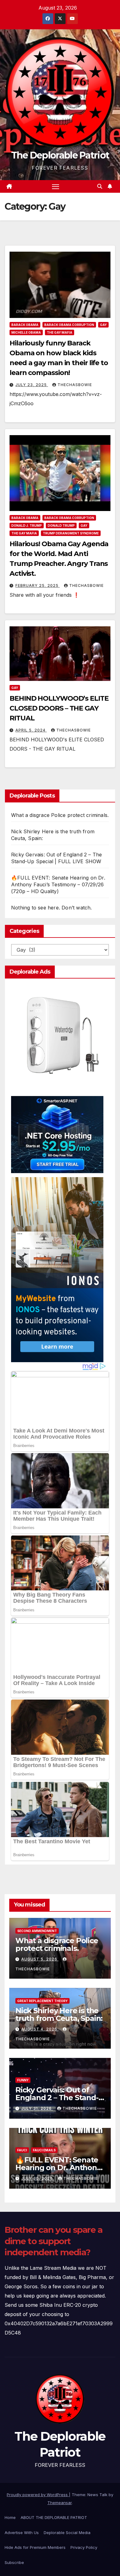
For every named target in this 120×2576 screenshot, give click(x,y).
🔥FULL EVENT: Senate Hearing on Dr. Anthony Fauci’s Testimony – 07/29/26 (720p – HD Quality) (58, 884)
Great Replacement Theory (42, 2001)
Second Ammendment (37, 1931)
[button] (100, 186)
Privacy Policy (84, 2547)
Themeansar (60, 2503)
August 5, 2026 (40, 1959)
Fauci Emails (44, 2150)
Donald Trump (61, 526)
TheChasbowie (75, 385)
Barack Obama (25, 325)
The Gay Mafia (60, 332)
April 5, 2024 (31, 730)
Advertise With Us (22, 2533)
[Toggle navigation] (56, 187)
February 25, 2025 (38, 585)
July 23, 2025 (32, 385)
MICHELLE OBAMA (26, 332)
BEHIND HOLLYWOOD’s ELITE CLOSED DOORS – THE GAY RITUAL (59, 708)
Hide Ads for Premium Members (35, 2547)
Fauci (22, 2150)
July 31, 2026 (37, 2108)
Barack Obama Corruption (69, 325)
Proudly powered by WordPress (38, 2495)
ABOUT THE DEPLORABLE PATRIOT (54, 2517)
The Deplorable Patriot (60, 155)
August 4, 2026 (40, 2029)
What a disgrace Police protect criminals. (60, 815)
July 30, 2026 (38, 2178)
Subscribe (14, 2562)
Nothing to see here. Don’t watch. (52, 908)
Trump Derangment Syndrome (71, 533)
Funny (23, 2080)
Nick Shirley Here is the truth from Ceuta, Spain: (59, 2014)
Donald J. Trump (27, 526)
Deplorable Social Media (67, 2533)
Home (10, 2517)
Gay (103, 325)
